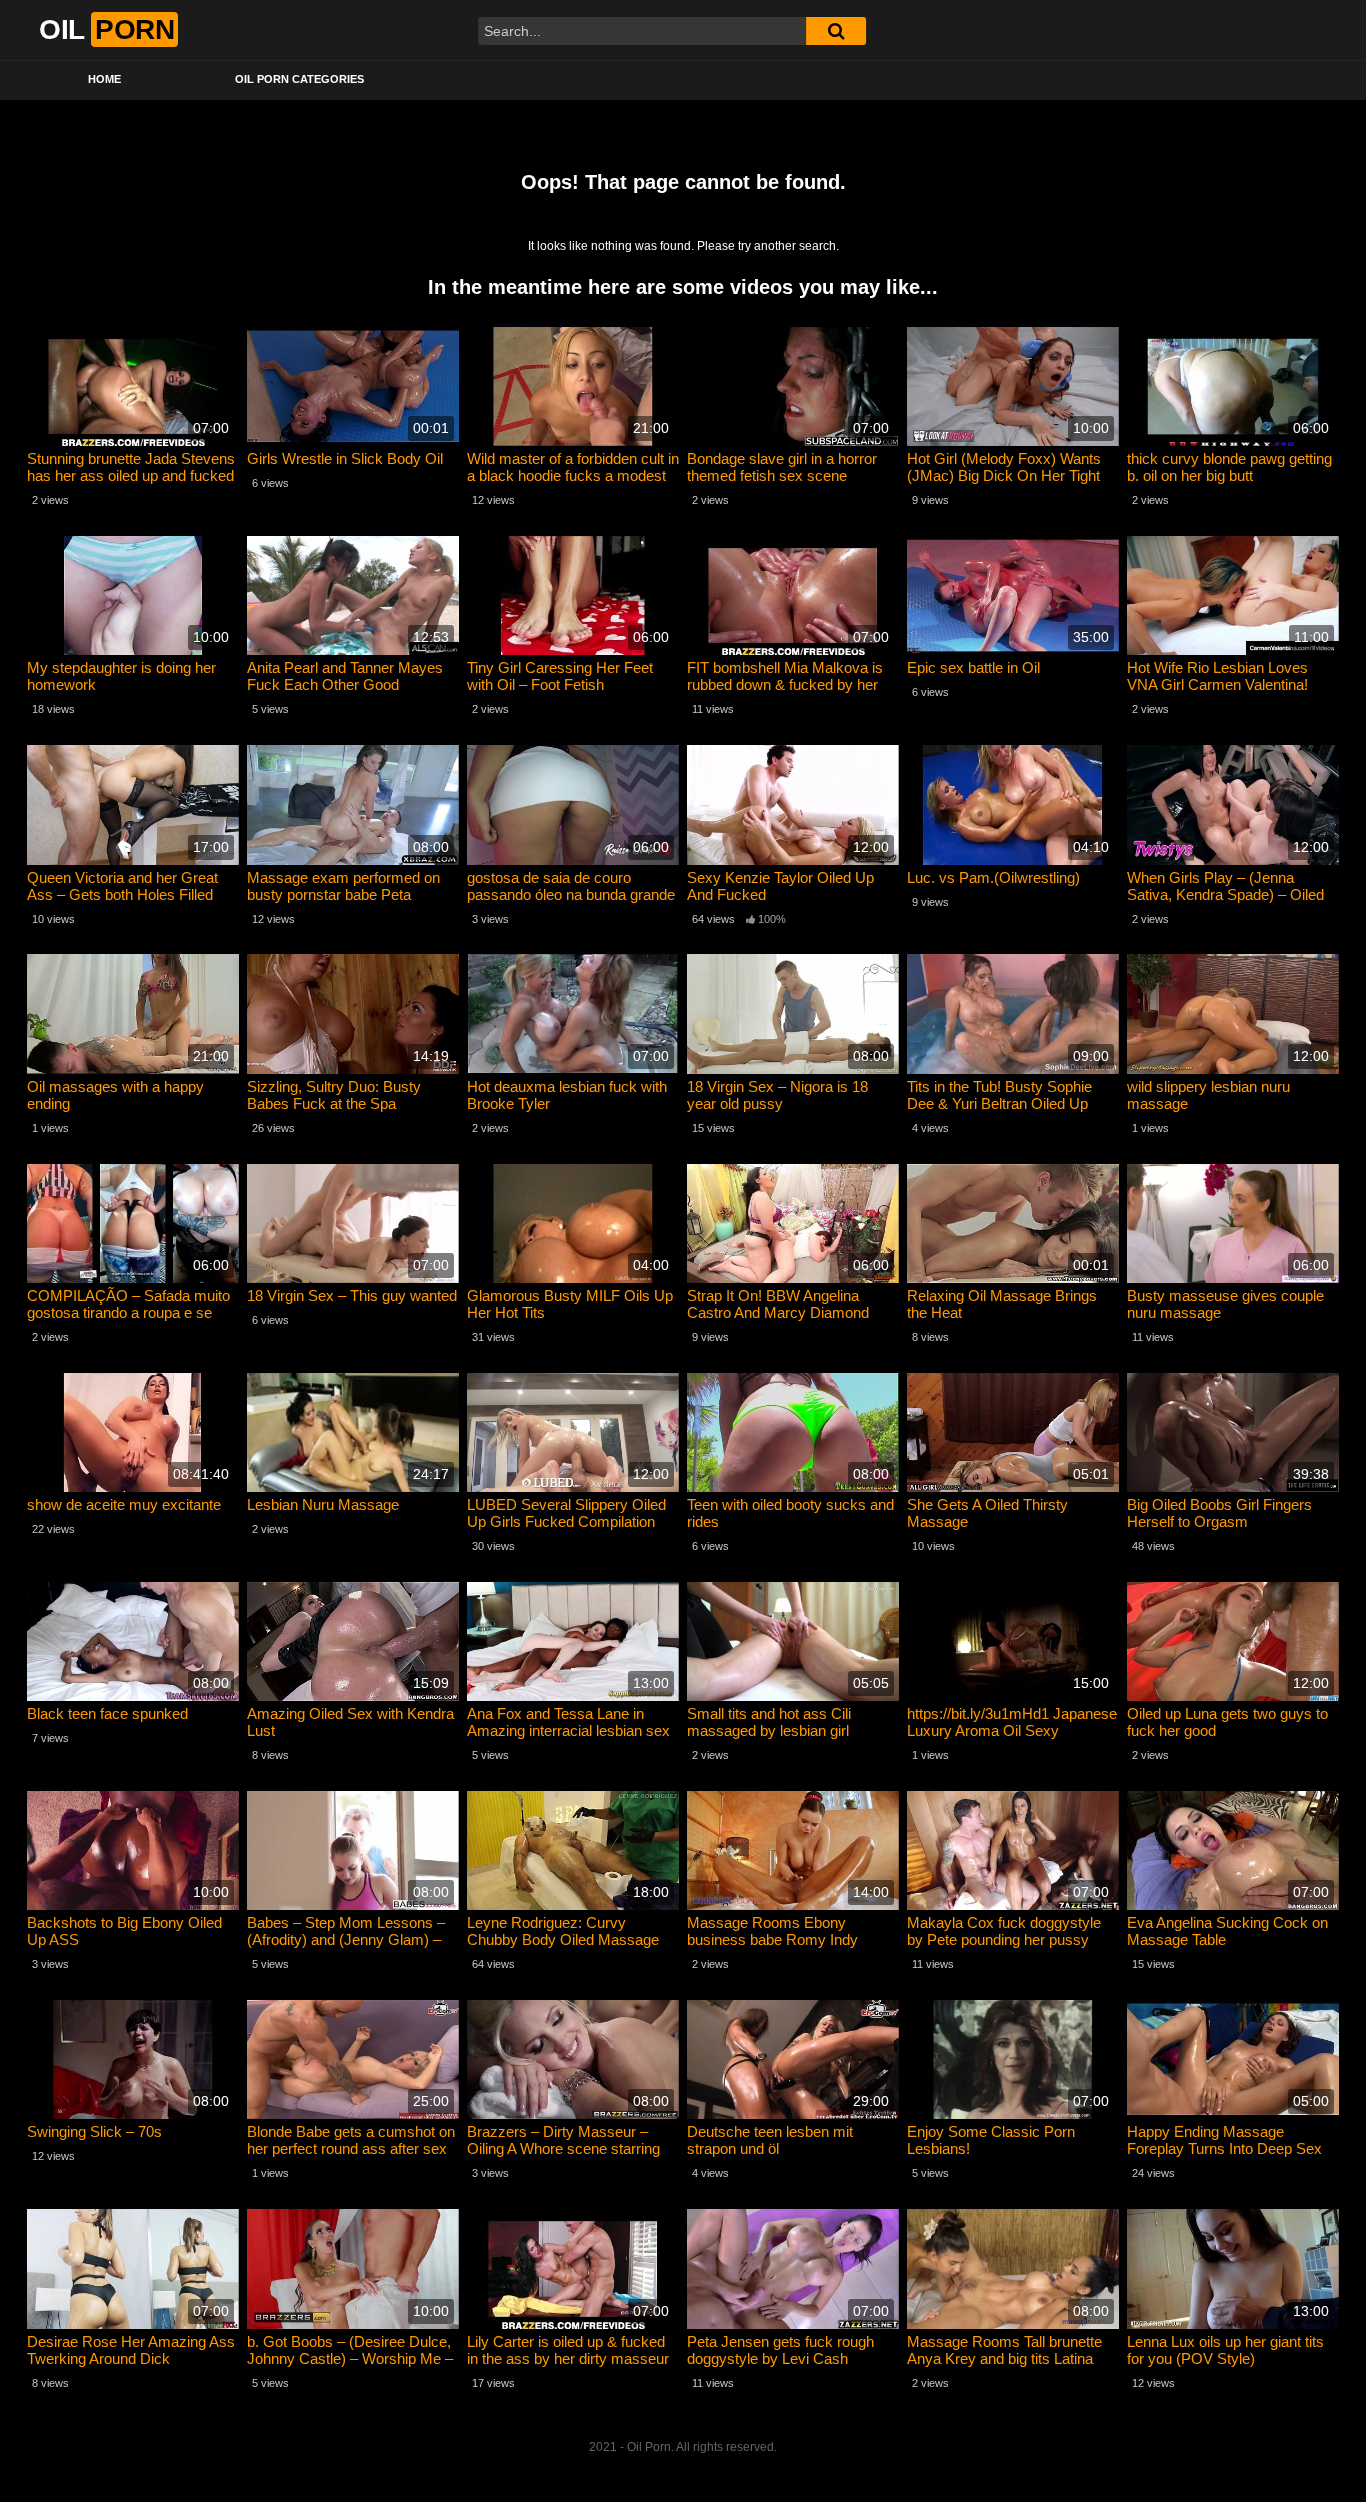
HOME (104, 79)
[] (836, 31)
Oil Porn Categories (299, 79)
